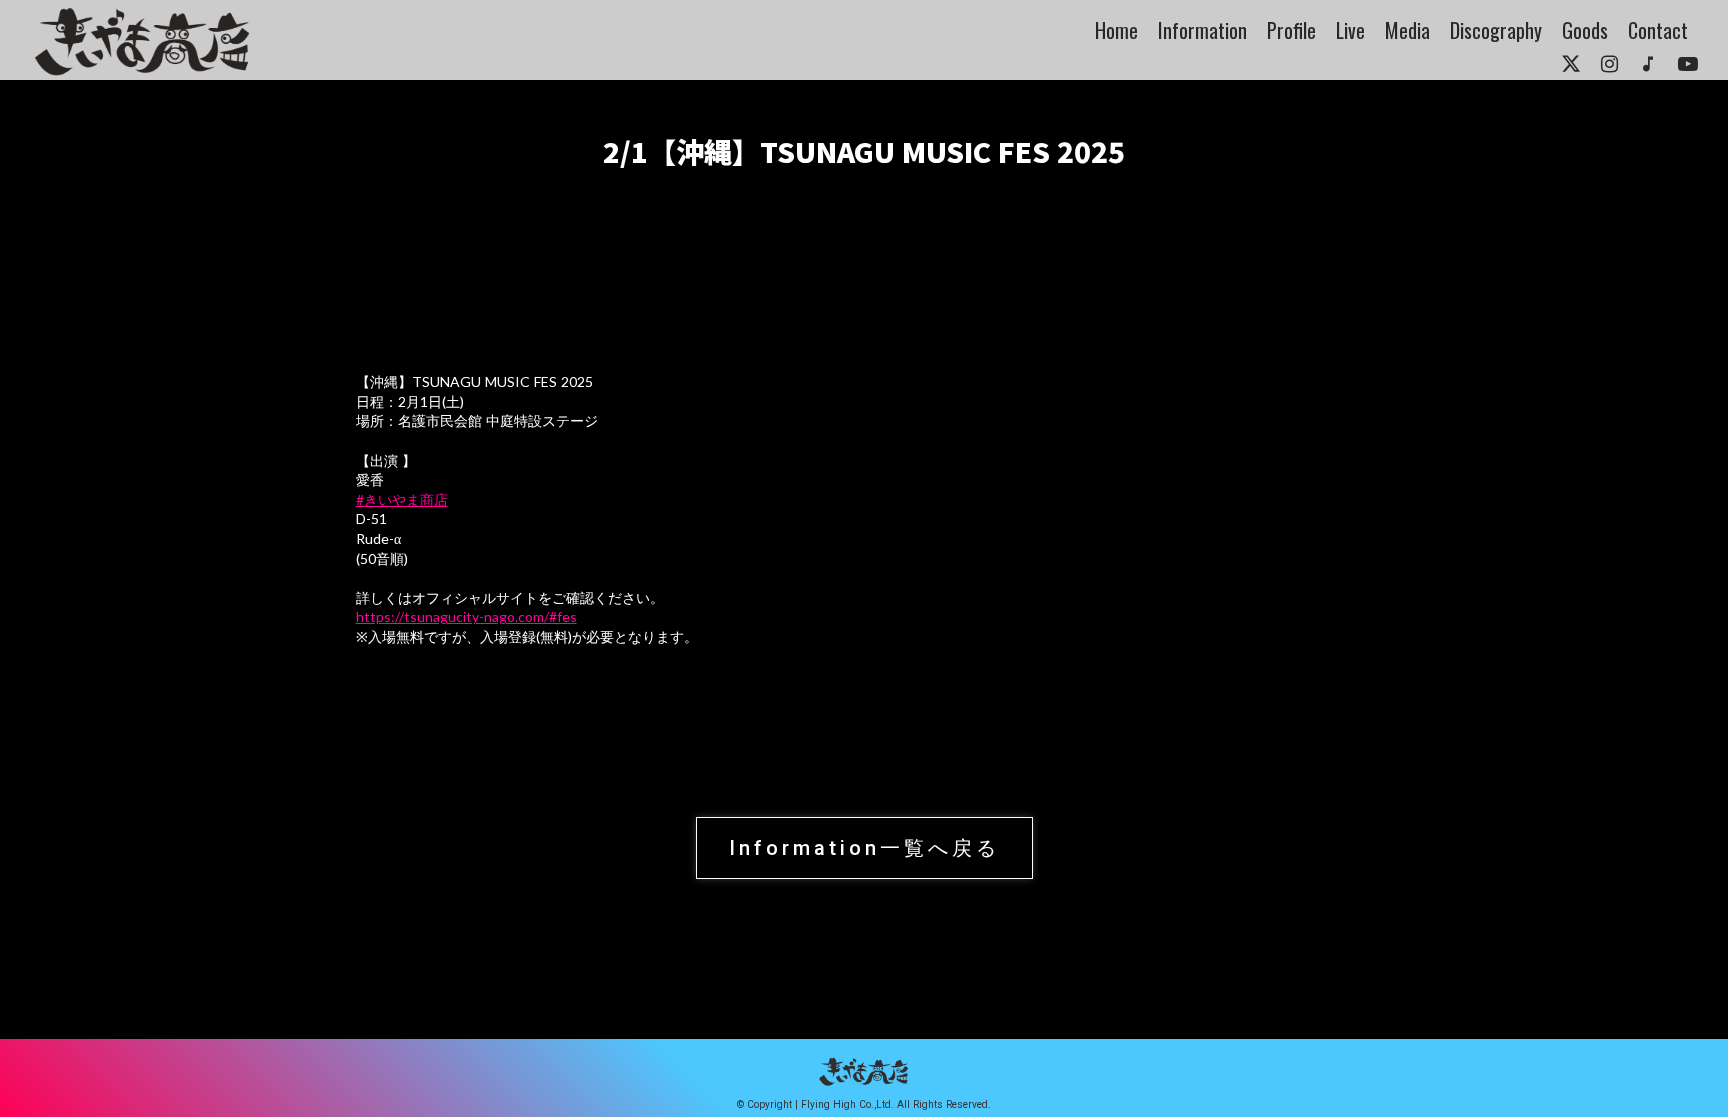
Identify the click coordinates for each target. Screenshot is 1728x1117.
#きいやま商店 (402, 499)
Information (1202, 30)
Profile (1291, 30)
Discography (1496, 30)
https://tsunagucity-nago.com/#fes (466, 616)
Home (1116, 30)
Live (1350, 30)
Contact (1658, 30)
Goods (1585, 30)
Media (1407, 30)
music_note (1648, 64)
